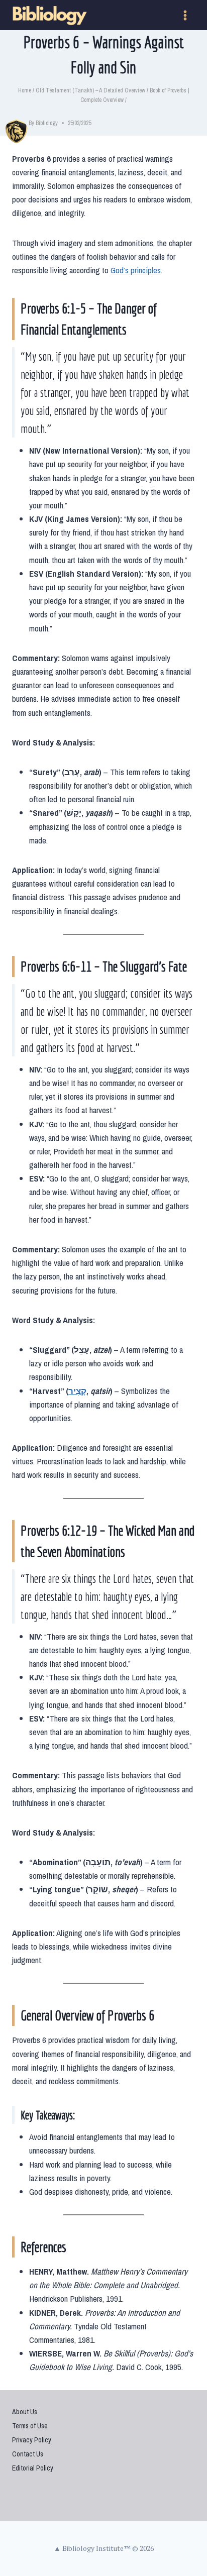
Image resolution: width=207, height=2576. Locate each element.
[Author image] (18, 123)
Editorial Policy (33, 2468)
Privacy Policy (32, 2440)
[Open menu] (185, 15)
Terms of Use (30, 2426)
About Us (25, 2412)
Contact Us (28, 2454)
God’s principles (136, 270)
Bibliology (47, 123)
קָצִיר (77, 1391)
